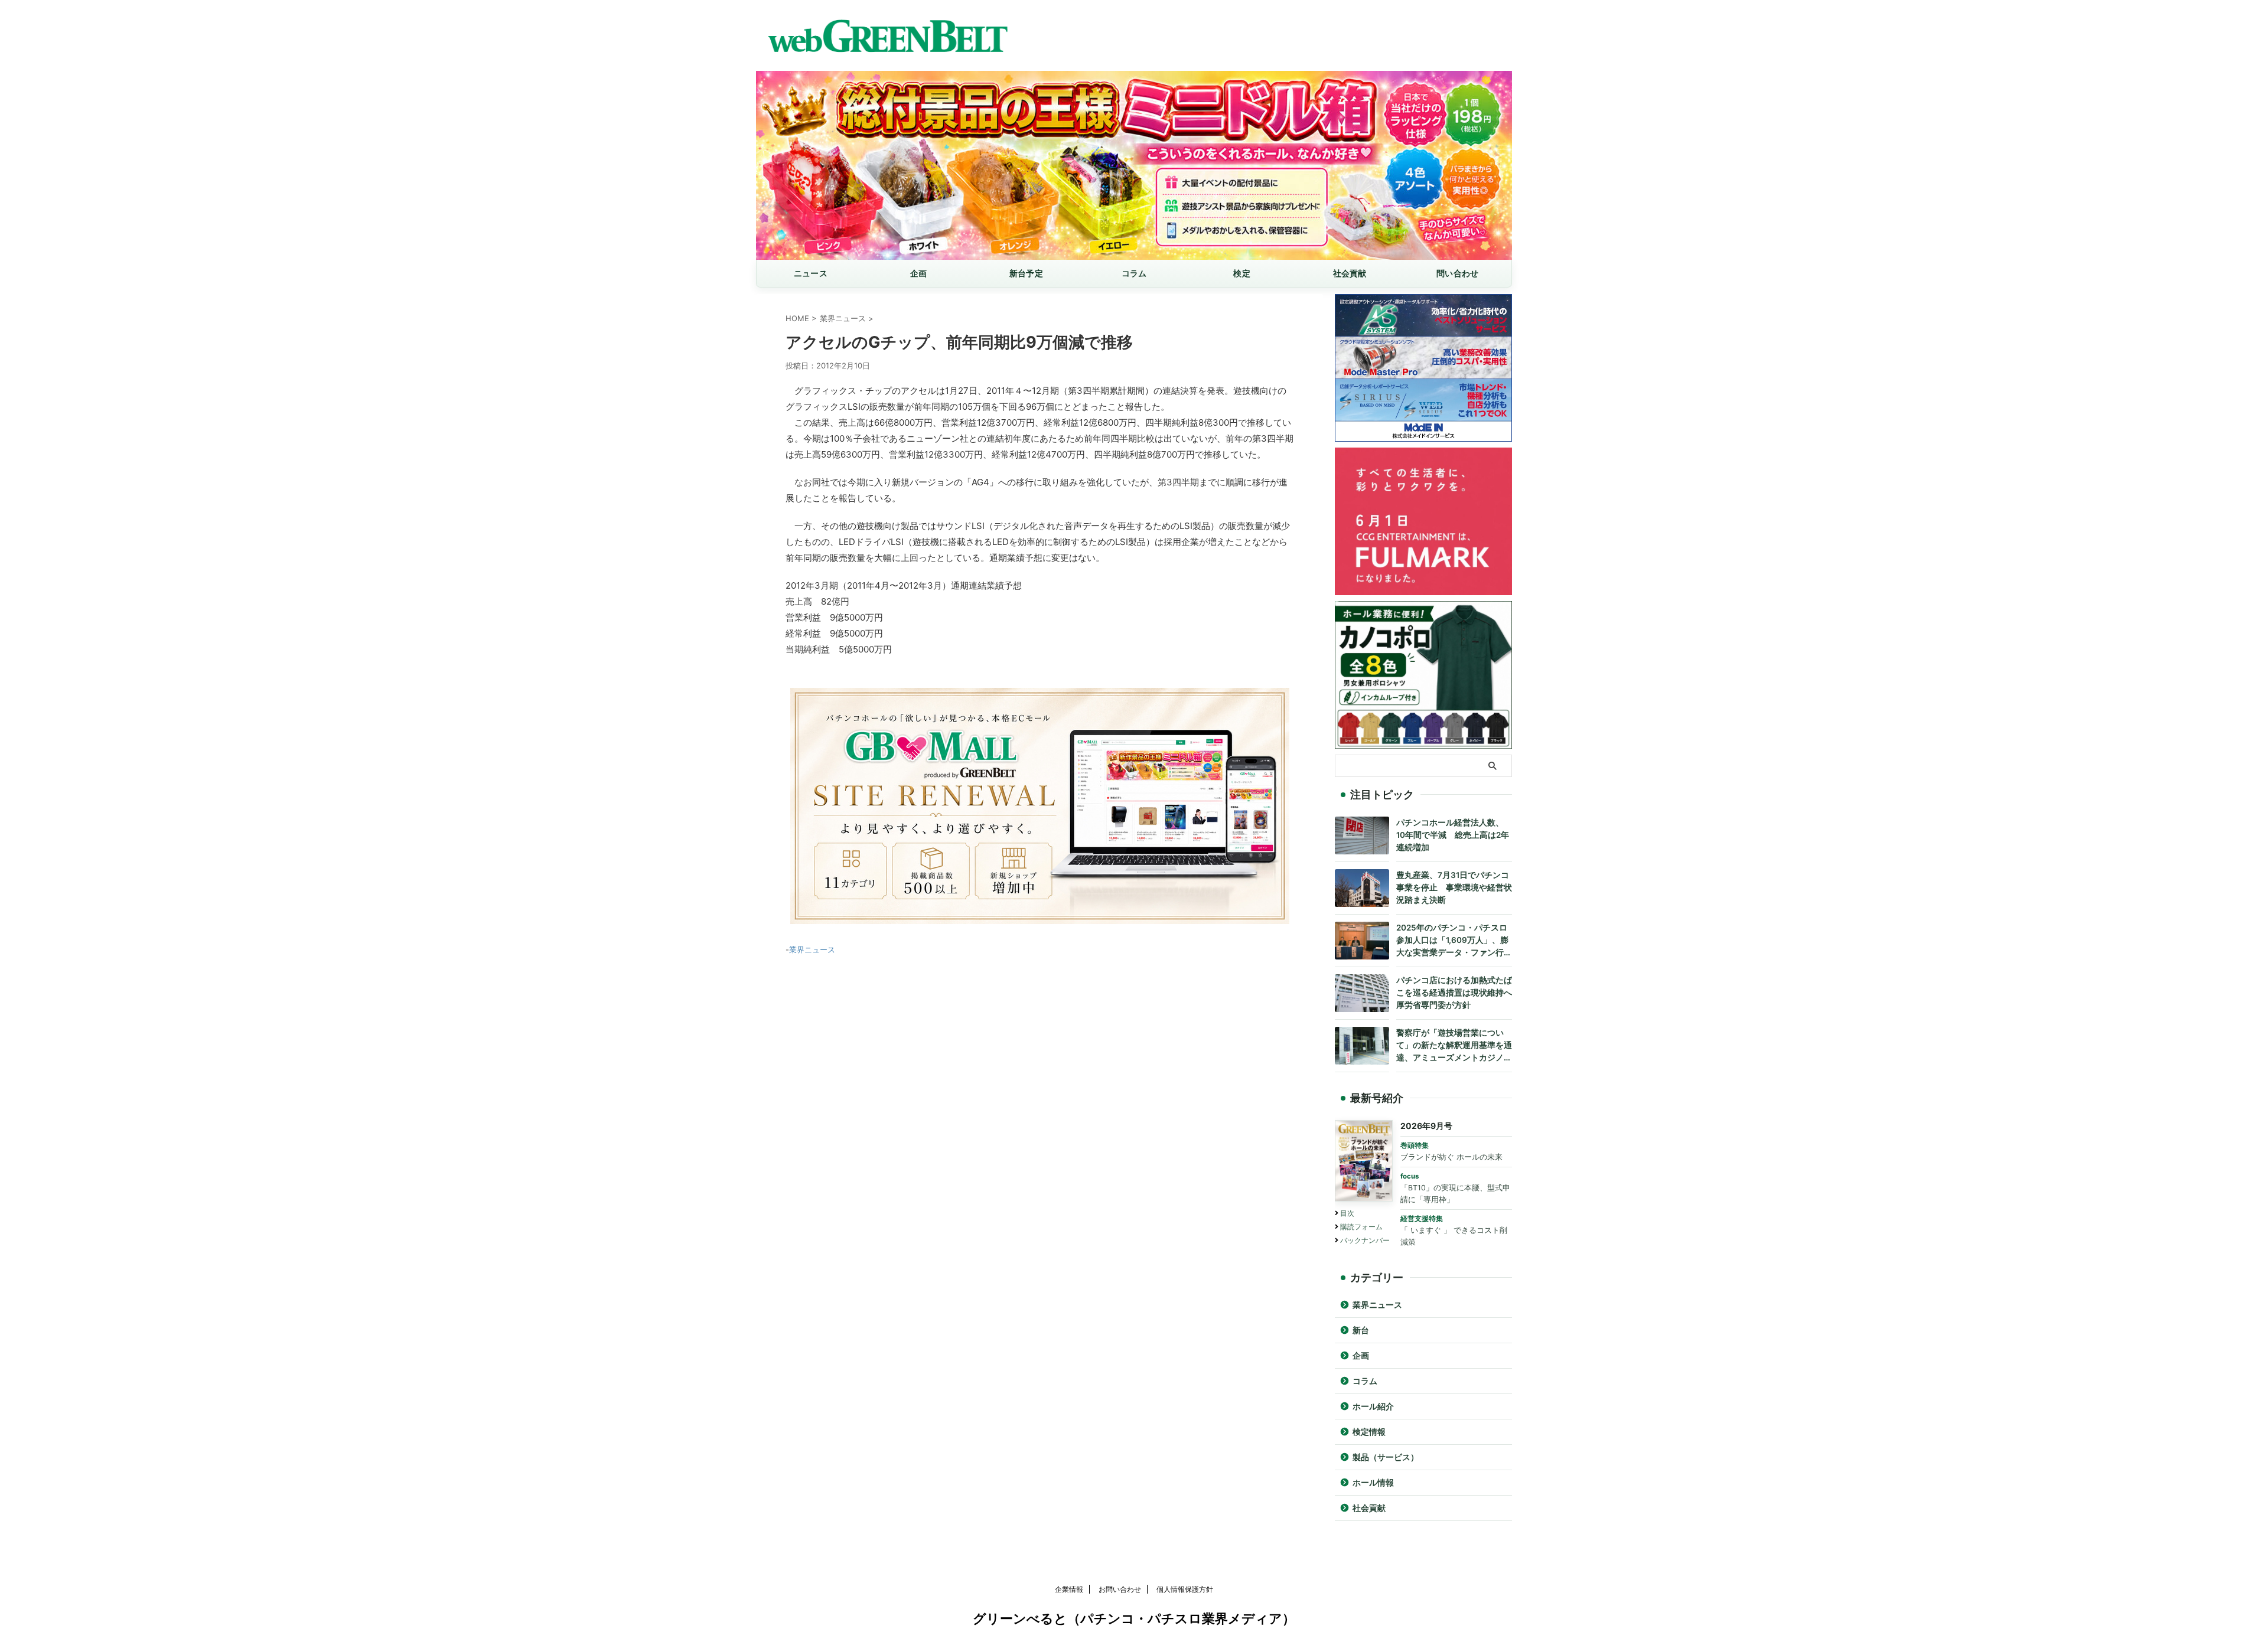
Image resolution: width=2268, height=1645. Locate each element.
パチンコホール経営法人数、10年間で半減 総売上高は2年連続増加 (1453, 835)
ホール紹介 (1373, 1406)
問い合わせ (1457, 273)
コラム (1134, 273)
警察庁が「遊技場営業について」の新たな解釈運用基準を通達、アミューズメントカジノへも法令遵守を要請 (1454, 1046)
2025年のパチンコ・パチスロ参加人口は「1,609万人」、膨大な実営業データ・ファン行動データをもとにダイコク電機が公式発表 (1454, 941)
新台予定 (1026, 273)
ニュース (811, 273)
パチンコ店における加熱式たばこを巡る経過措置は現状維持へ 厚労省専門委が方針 (1454, 993)
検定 (1242, 273)
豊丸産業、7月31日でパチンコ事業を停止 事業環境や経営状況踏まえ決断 (1454, 887)
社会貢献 (1350, 273)
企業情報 (1069, 1589)
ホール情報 (1373, 1483)
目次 (1347, 1213)
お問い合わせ (1120, 1589)
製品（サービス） (1386, 1457)
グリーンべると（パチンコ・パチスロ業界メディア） (1134, 1618)
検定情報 (1369, 1432)
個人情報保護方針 (1185, 1589)
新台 (1361, 1330)
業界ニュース (812, 949)
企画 (919, 273)
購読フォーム (1361, 1227)
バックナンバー (1365, 1240)
